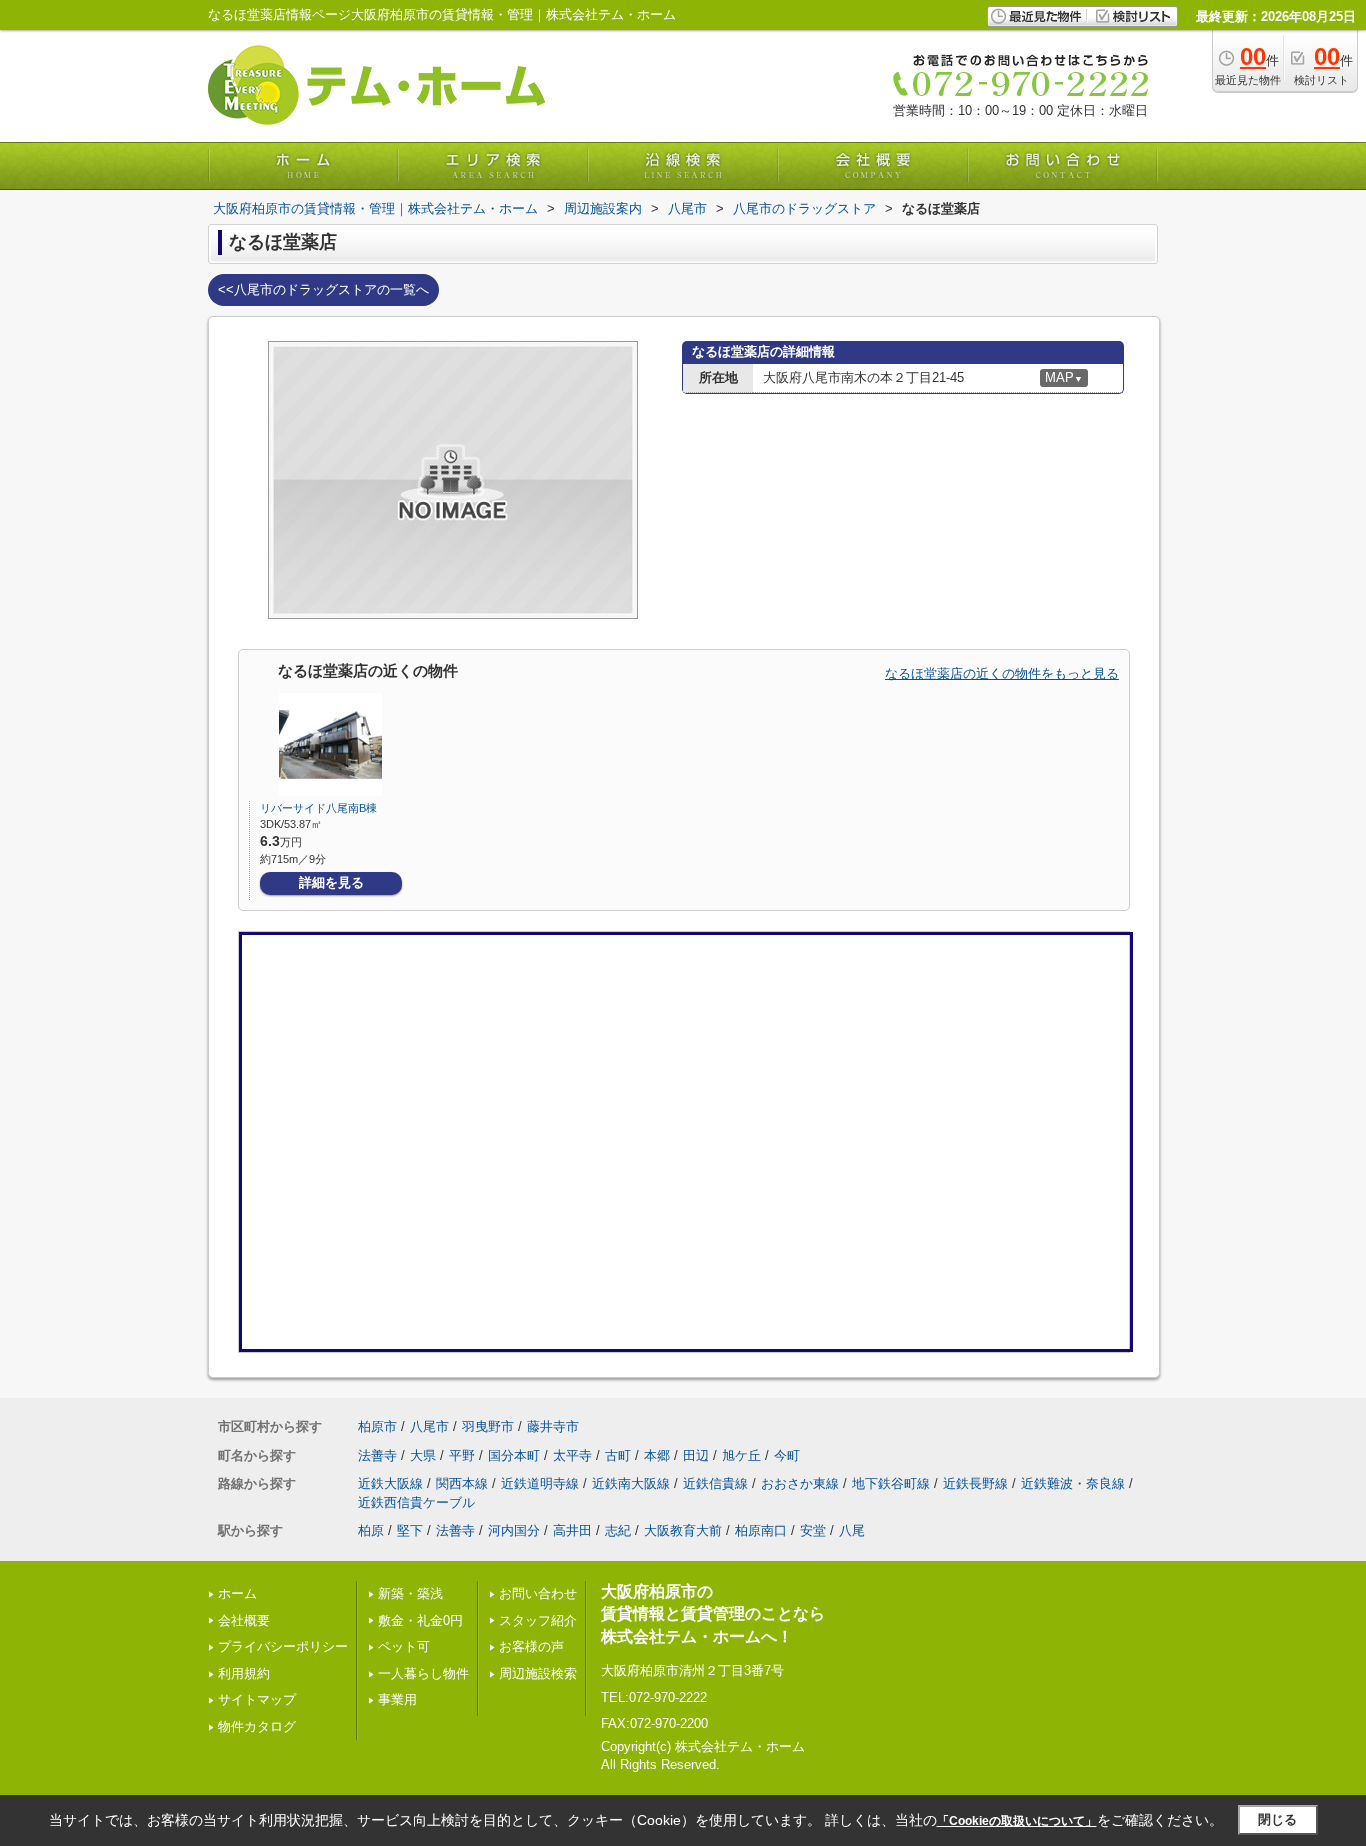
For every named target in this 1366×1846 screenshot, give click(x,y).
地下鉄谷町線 (891, 1483)
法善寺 (377, 1455)
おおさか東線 (800, 1483)
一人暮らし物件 (423, 1673)
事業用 (397, 1699)
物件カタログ (257, 1726)
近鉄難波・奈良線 (1073, 1483)
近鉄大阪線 (390, 1483)
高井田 (572, 1530)
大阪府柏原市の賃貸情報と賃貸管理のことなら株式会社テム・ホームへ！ (713, 1614)
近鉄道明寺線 (540, 1483)
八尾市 (429, 1426)
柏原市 (377, 1426)
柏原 (371, 1530)
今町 (787, 1455)
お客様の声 (531, 1646)
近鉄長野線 (975, 1483)
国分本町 (514, 1455)
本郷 (657, 1455)
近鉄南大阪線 (631, 1483)
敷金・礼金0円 (420, 1620)
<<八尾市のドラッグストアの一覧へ (323, 289)
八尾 (852, 1530)
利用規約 (244, 1673)
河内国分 (514, 1530)
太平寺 (572, 1455)
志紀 (618, 1530)
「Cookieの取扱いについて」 (1017, 1821)
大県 (423, 1455)
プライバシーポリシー (283, 1646)
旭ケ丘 (741, 1455)
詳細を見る (331, 882)
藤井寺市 (553, 1426)
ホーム (237, 1593)
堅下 (410, 1530)
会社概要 (244, 1620)
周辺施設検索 (538, 1673)
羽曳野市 (488, 1426)
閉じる (1277, 1819)
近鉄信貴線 (715, 1483)
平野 (462, 1455)
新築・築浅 (410, 1593)
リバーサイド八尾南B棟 (318, 808)
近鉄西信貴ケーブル (416, 1502)
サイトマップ (257, 1699)
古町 (618, 1455)
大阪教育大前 (683, 1530)
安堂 (813, 1530)
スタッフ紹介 (538, 1620)
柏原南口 (761, 1530)
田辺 (696, 1455)
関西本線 (462, 1483)
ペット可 (404, 1646)
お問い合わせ (538, 1593)
